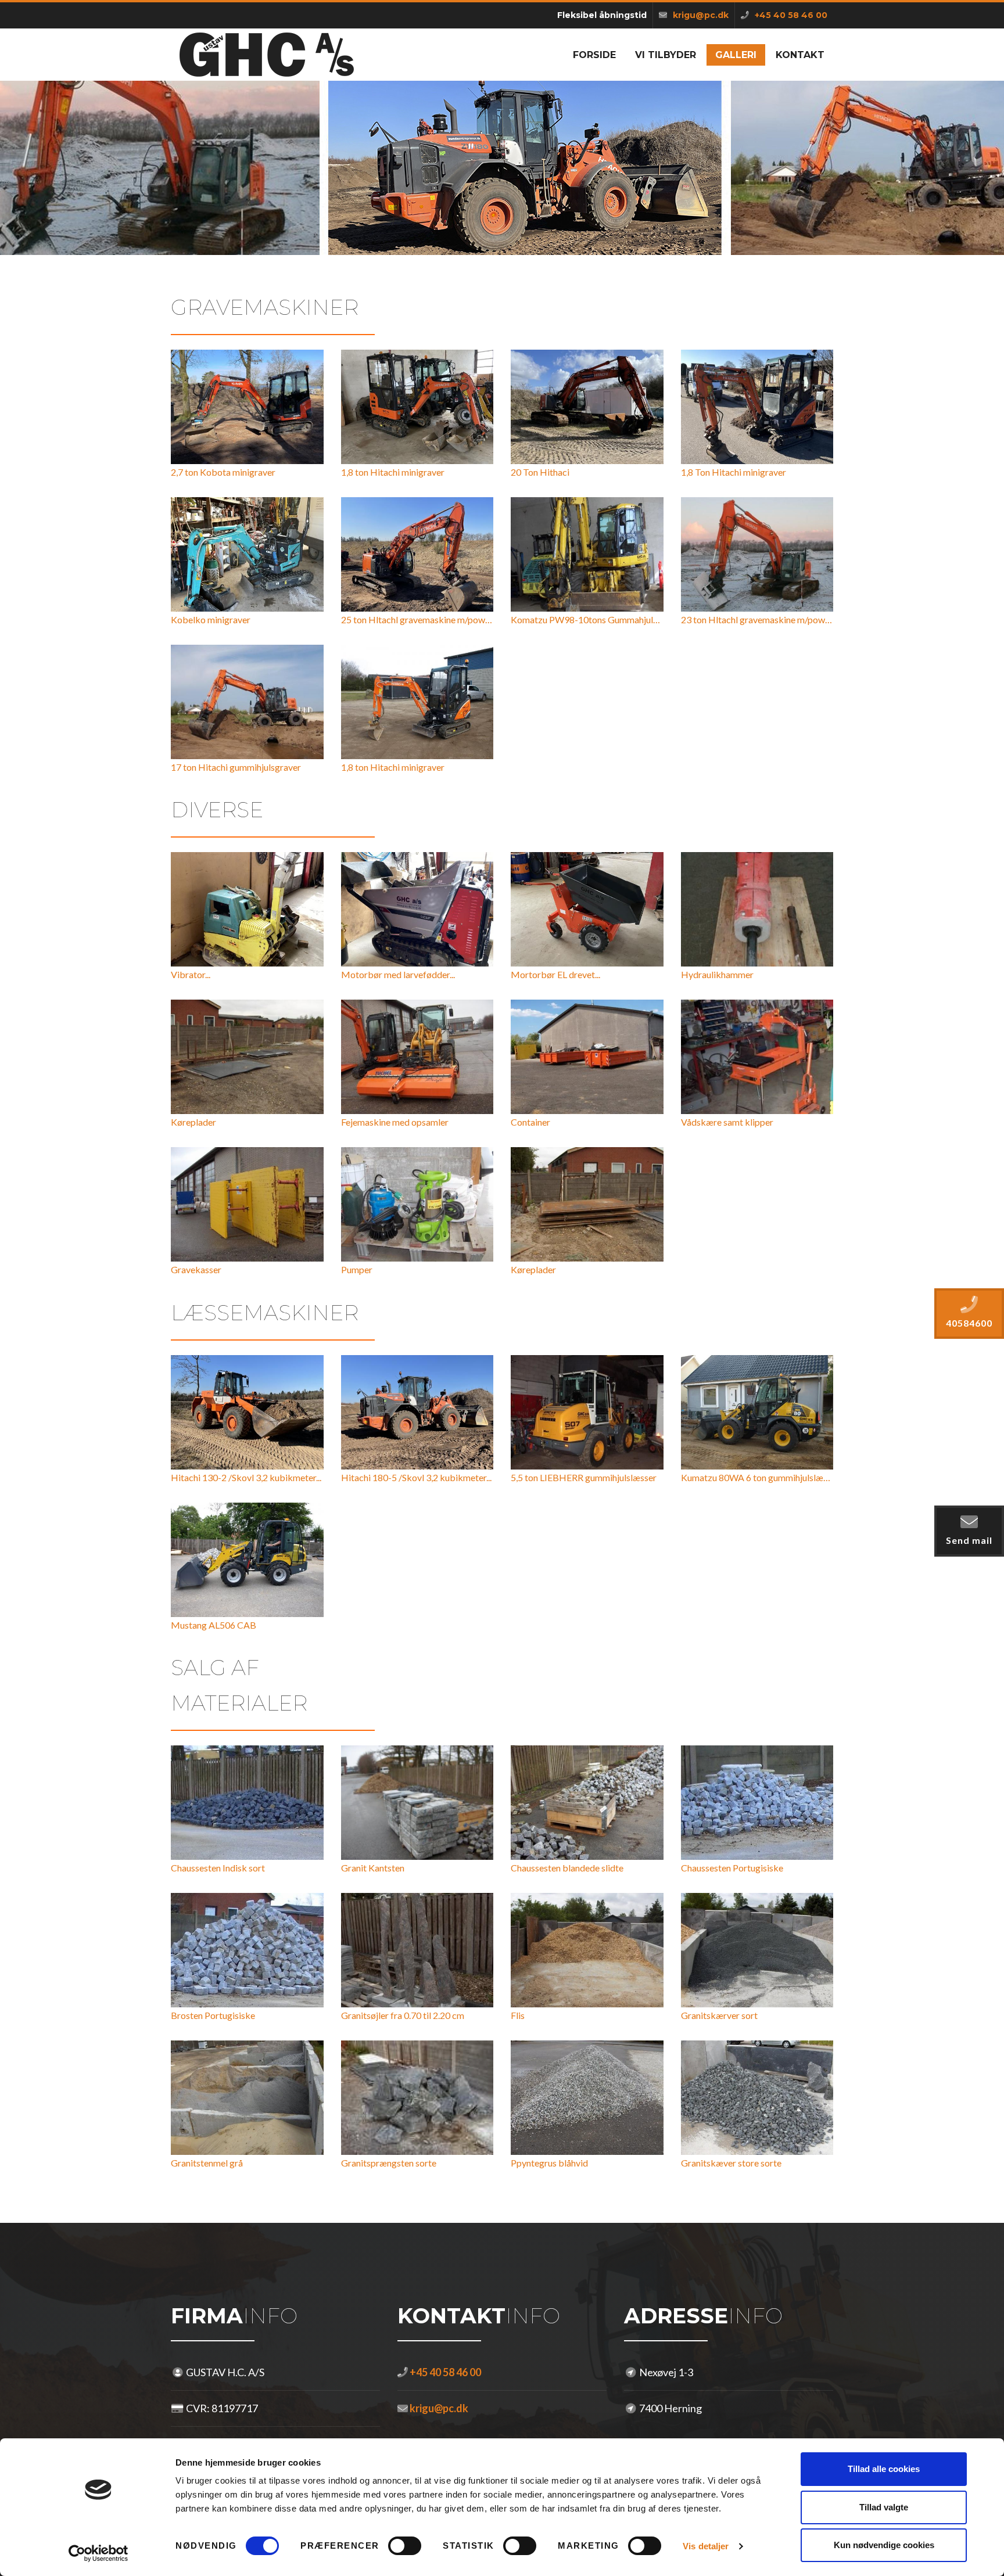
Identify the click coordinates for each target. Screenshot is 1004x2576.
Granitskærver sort (719, 2015)
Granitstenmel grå (207, 2163)
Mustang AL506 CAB (214, 1625)
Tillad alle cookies (884, 2469)
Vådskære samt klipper (727, 1122)
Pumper (357, 1269)
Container (530, 1122)
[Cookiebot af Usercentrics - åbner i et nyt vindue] (98, 2553)
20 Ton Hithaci (540, 472)
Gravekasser (196, 1269)
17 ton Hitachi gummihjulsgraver (236, 767)
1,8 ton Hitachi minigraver (393, 472)
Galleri (736, 55)
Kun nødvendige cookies (884, 2545)
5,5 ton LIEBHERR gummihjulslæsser (584, 1477)
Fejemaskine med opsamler (395, 1122)
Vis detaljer (706, 2546)
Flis (518, 2015)
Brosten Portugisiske (213, 2015)
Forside (594, 55)
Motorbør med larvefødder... (398, 974)
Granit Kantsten (373, 1868)
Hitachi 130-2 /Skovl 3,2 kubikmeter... (246, 1477)
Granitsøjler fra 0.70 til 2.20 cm (403, 2015)
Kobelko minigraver (211, 619)
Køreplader (193, 1122)
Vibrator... (191, 974)
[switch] (405, 2546)
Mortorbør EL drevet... (555, 974)
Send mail (969, 1540)
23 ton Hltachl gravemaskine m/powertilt (763, 619)
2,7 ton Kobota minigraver (223, 472)
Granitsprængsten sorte (389, 2163)
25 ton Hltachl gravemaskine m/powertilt (423, 619)
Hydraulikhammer (717, 974)
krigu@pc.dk (438, 2408)
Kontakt (800, 55)
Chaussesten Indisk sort (218, 1868)
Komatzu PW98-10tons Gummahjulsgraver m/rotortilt (619, 619)
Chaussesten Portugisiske (732, 1868)
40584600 (969, 1323)
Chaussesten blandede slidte (567, 1868)
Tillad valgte (884, 2507)
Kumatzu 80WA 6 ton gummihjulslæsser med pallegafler (792, 1477)
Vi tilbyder (666, 55)
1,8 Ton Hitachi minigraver (734, 472)
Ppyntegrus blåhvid (549, 2163)
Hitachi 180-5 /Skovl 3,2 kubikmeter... (416, 1477)
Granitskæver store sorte (731, 2163)
